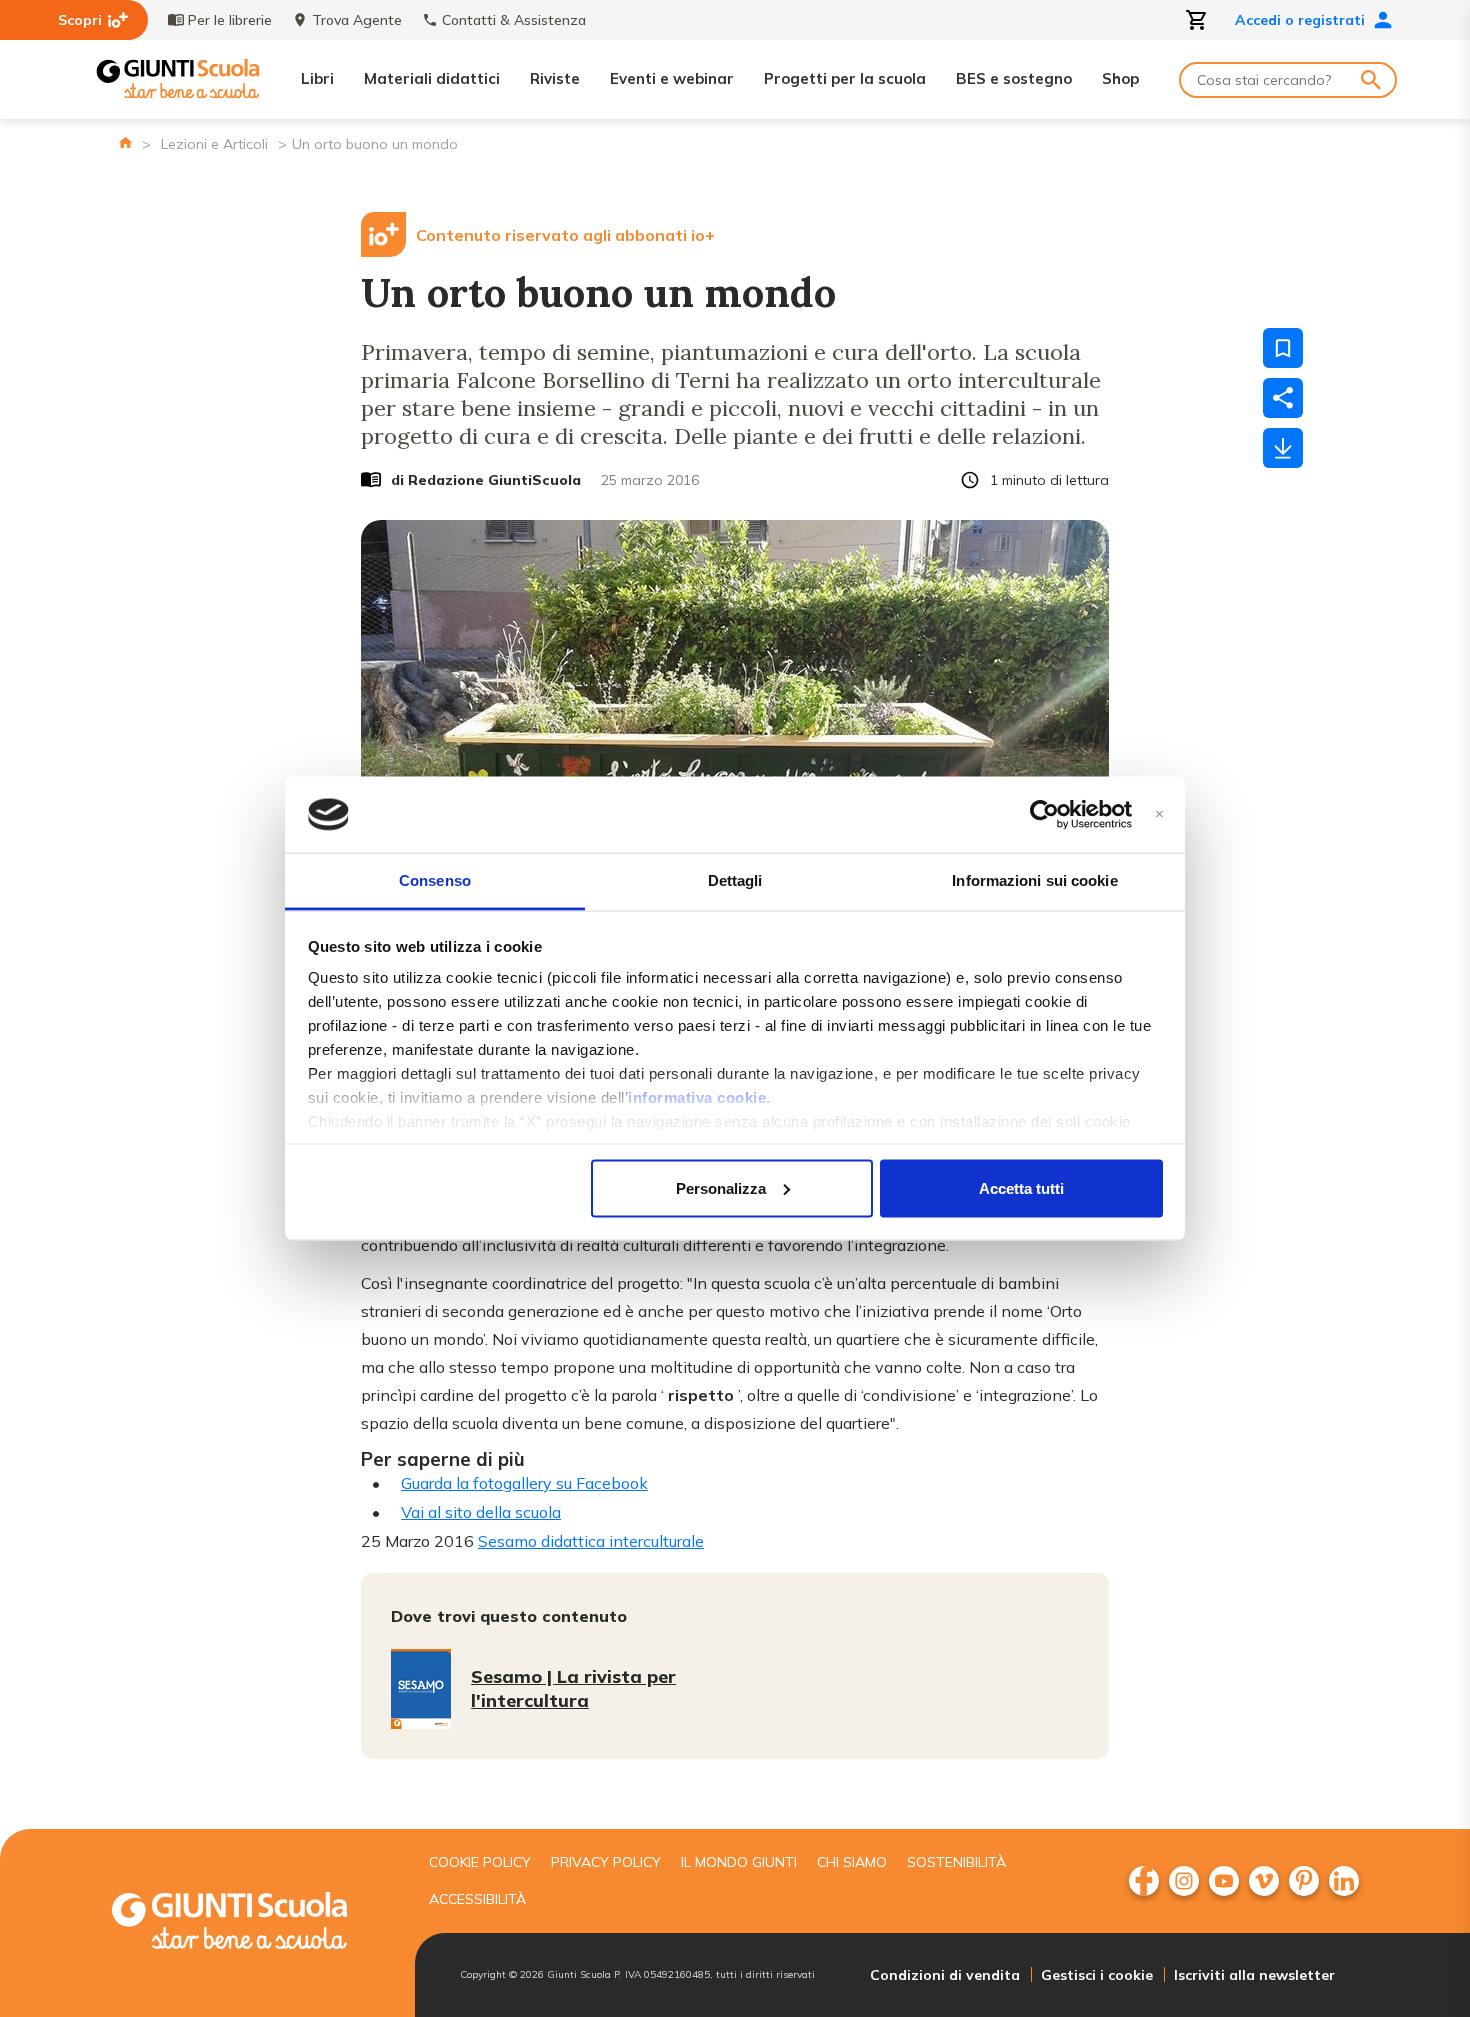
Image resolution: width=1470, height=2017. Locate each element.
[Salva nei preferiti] (1283, 348)
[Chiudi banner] (1159, 814)
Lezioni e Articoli (214, 144)
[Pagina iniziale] (125, 142)
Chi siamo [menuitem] (852, 1862)
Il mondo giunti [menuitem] (739, 1862)
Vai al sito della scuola (481, 1512)
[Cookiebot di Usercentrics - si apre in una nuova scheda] (1044, 815)
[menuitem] (1144, 1881)
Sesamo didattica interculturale (591, 1541)
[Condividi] (1283, 398)
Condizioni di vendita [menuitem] (945, 1975)
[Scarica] (1283, 448)
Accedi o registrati (1300, 20)
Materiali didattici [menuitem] (432, 78)
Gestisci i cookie (1097, 1975)
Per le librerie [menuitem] (230, 20)
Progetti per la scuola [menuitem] (845, 78)
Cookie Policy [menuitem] (480, 1862)
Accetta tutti (1021, 1187)
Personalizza (721, 1187)
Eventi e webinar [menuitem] (672, 78)
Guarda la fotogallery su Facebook (524, 1483)
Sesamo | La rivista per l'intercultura (573, 1688)
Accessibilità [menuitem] (477, 1899)
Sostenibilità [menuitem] (956, 1862)
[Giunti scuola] (250, 1923)
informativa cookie (697, 1097)
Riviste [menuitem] (555, 78)
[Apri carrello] (1197, 20)
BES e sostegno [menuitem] (1014, 78)
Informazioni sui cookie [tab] (1034, 880)
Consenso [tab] (435, 880)
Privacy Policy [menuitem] (606, 1862)
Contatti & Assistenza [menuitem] (514, 20)
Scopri (80, 20)
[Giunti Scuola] (178, 79)
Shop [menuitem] (1120, 78)
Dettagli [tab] (735, 880)
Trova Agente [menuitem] (357, 20)
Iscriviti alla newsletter (1254, 1975)
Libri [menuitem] (317, 78)
